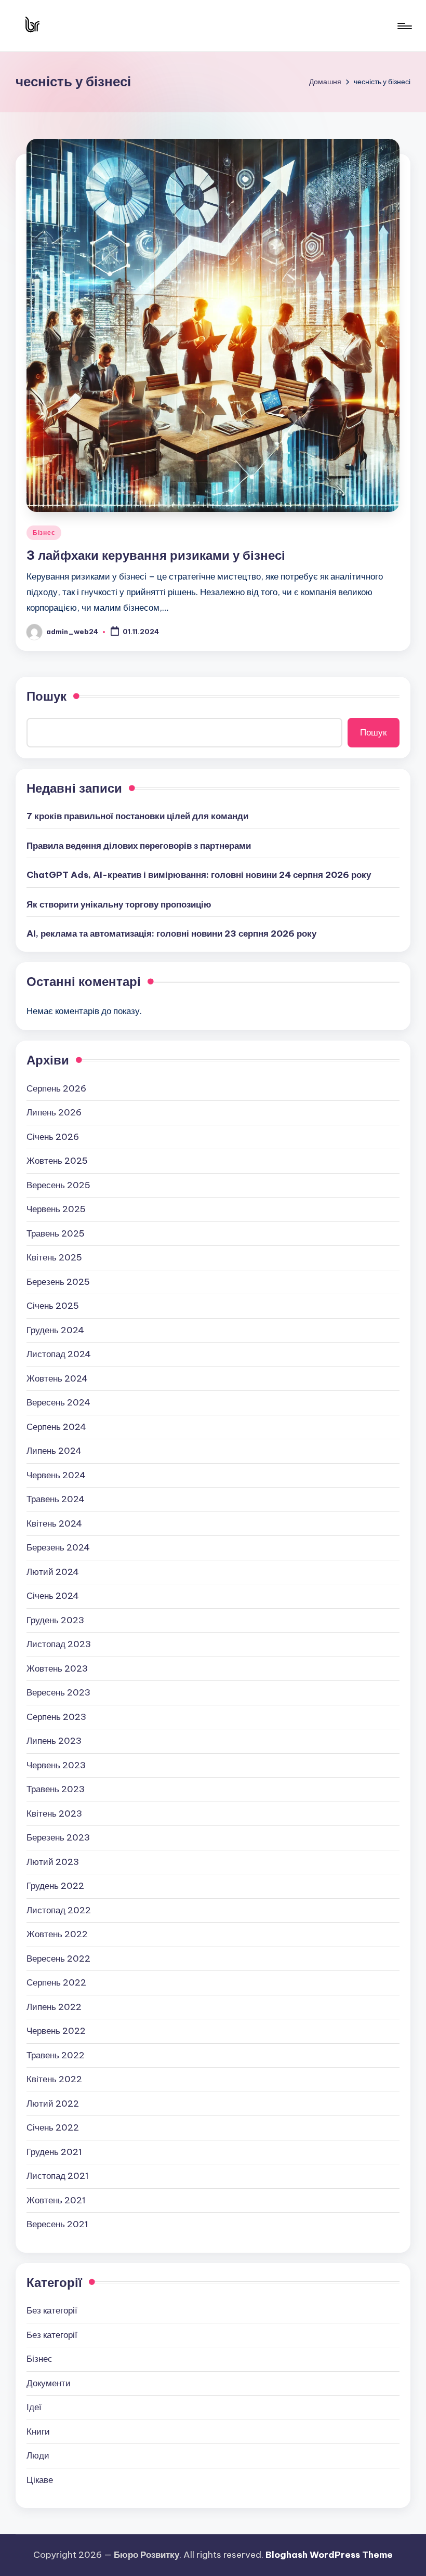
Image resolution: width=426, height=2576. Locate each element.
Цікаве (40, 2480)
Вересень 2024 (58, 1402)
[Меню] (404, 26)
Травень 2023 (56, 1789)
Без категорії (52, 2310)
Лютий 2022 (53, 2104)
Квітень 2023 (54, 1813)
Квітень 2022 (54, 2079)
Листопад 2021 (58, 2176)
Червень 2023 (56, 1765)
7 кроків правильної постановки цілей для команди (137, 816)
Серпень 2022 (56, 1982)
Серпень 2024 (56, 1427)
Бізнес (44, 533)
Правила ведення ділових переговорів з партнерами (139, 846)
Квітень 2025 (54, 1257)
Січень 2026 (53, 1137)
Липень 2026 (54, 1112)
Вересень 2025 (58, 1185)
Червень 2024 (56, 1475)
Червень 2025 (56, 1209)
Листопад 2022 (59, 1910)
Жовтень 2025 (57, 1161)
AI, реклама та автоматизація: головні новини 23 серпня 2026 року (171, 934)
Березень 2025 (58, 1282)
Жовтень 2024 (57, 1378)
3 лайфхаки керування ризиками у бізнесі (156, 555)
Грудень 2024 (55, 1330)
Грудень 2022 (55, 1886)
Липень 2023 (54, 1741)
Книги (38, 2432)
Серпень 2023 (56, 1717)
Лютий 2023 (53, 1862)
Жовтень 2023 (57, 1668)
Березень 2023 (58, 1837)
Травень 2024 (56, 1499)
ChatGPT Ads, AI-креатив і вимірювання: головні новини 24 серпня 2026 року (199, 875)
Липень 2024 (54, 1451)
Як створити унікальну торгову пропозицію (119, 904)
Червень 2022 (56, 2031)
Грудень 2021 (54, 2152)
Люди (38, 2455)
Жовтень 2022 (57, 1934)
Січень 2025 (53, 1306)
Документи (49, 2383)
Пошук (46, 696)
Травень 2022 (56, 2055)
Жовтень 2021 (56, 2200)
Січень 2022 (53, 2127)
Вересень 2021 (57, 2224)
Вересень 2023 (58, 1692)
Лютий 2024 (53, 1572)
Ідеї (34, 2407)
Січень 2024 (53, 1596)
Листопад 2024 (59, 1354)
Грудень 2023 (55, 1620)
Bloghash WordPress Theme (329, 2555)
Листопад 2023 (59, 1644)
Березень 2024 (58, 1547)
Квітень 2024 (54, 1523)
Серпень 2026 (56, 1088)
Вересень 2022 (58, 1959)
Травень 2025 (56, 1233)
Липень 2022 (54, 2007)
